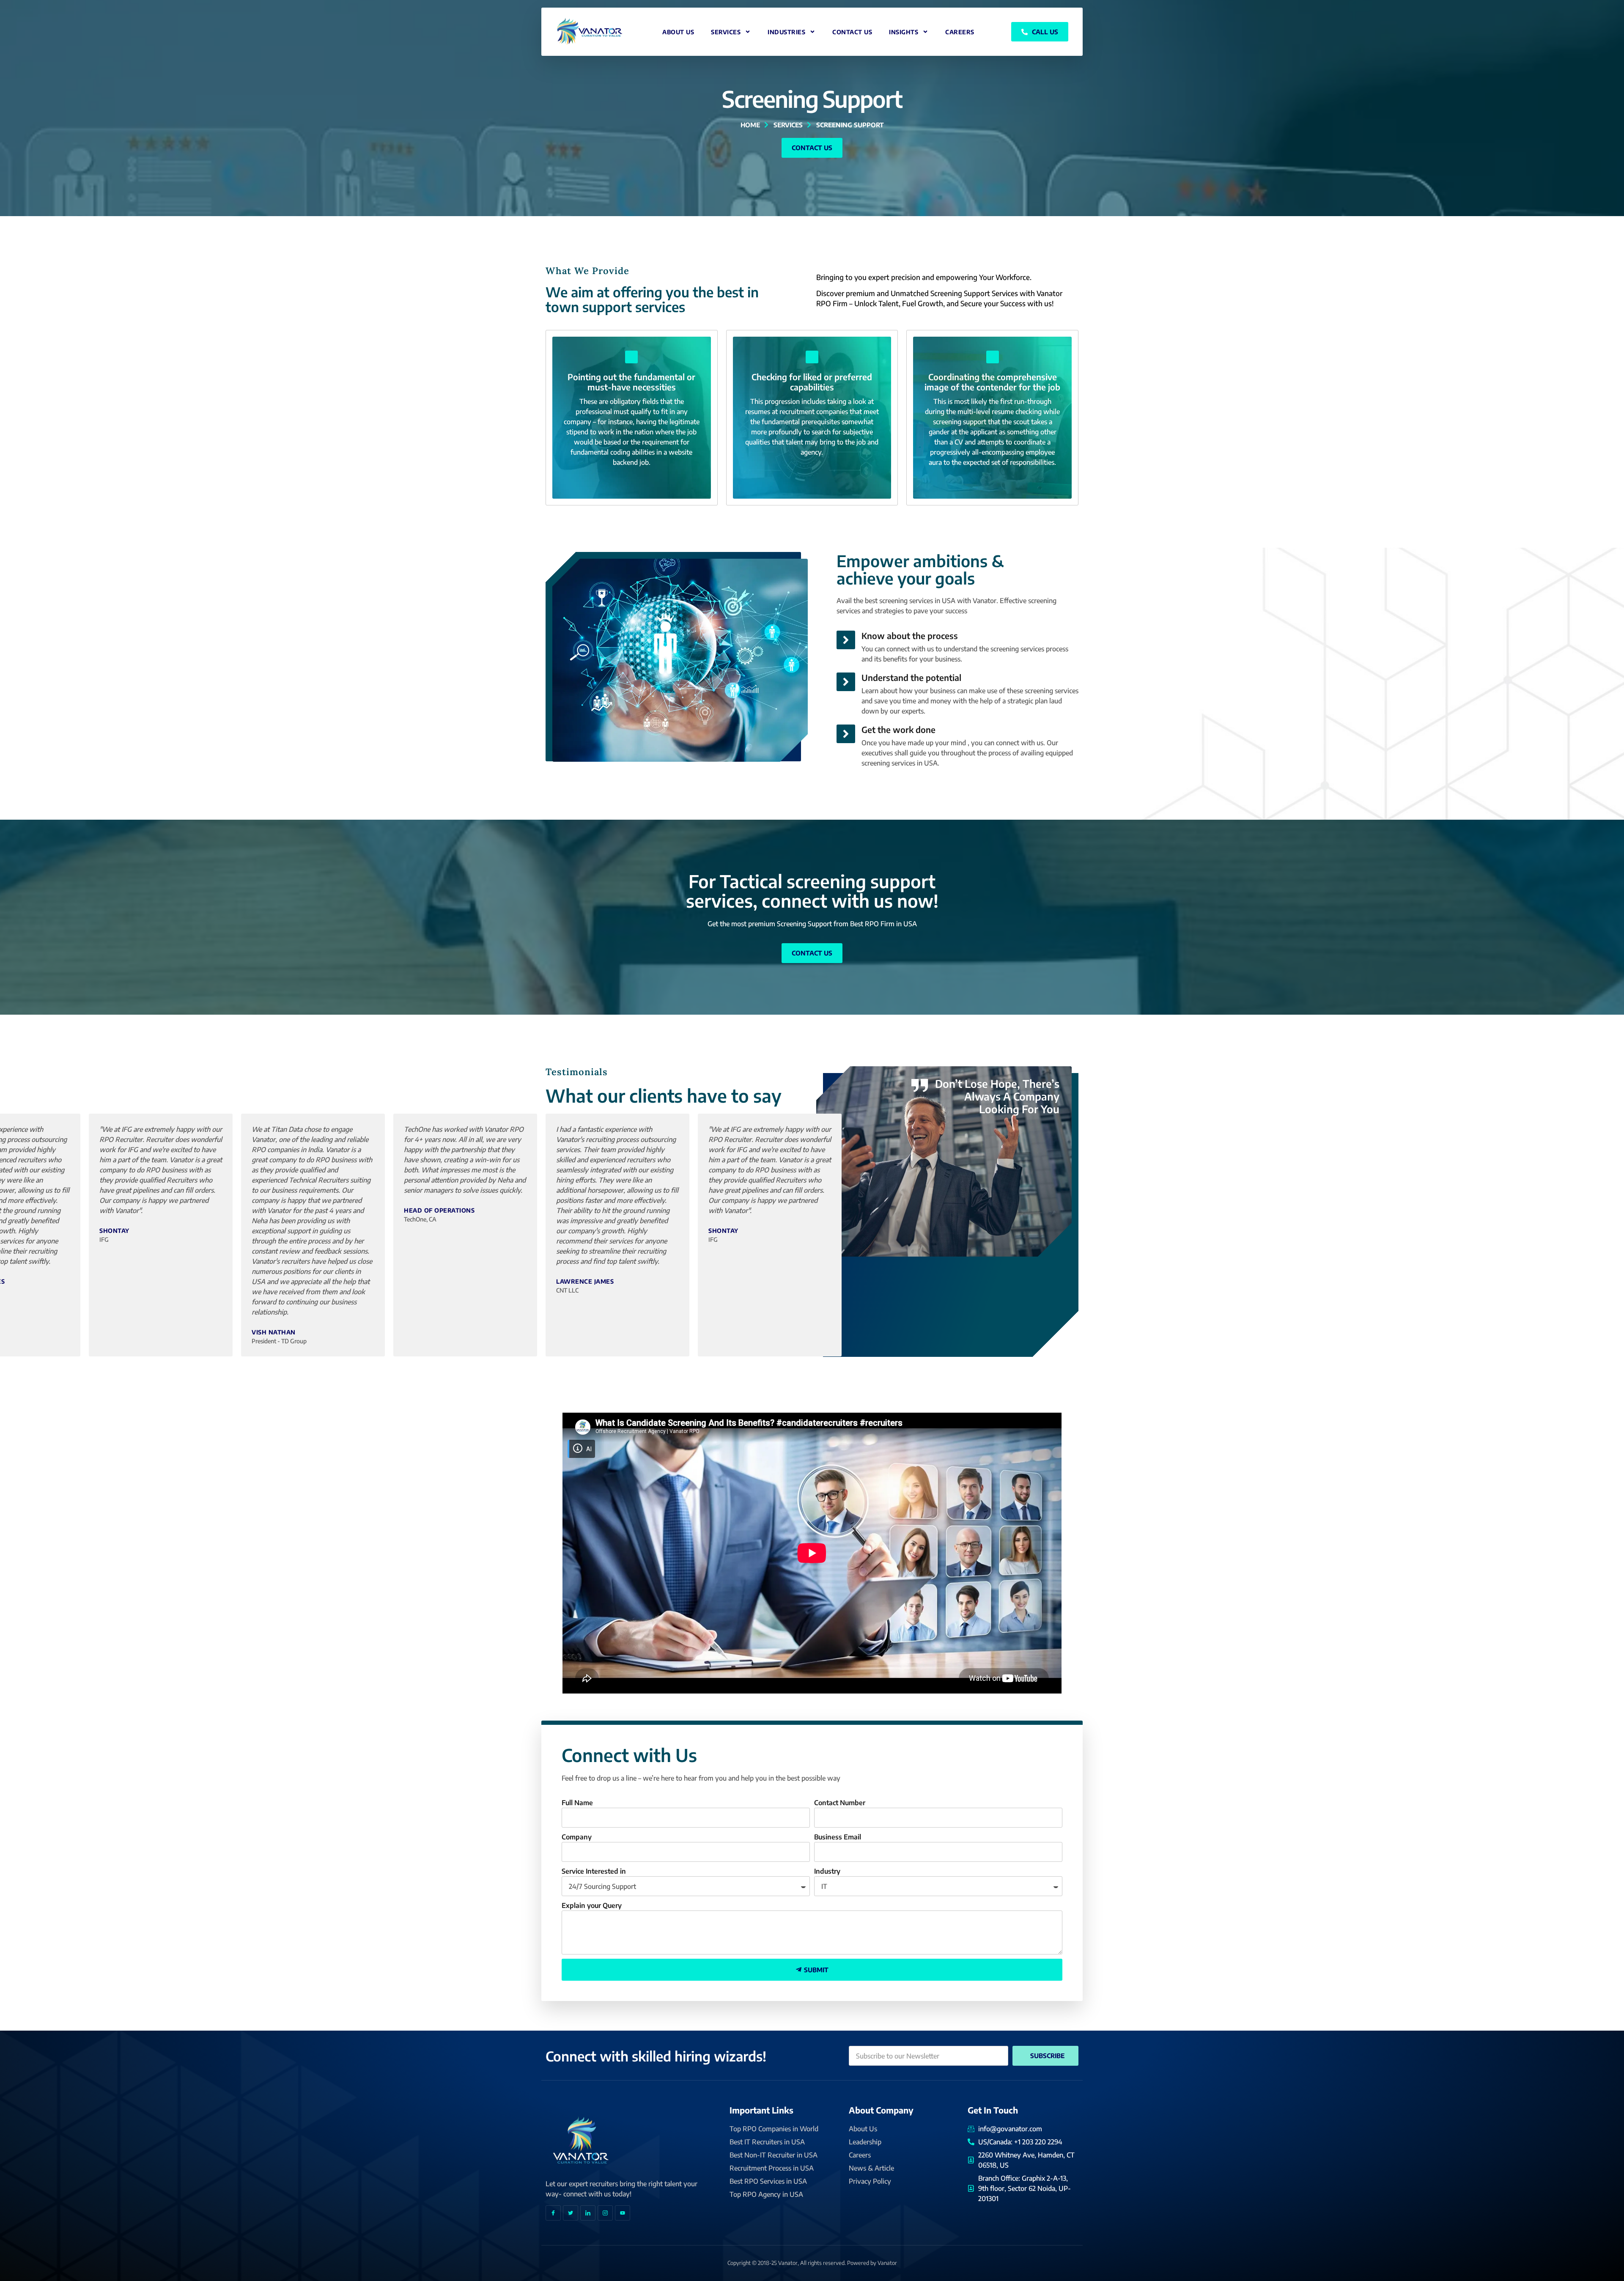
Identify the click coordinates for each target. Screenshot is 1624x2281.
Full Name (577, 1803)
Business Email (838, 1837)
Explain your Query (592, 1905)
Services (726, 32)
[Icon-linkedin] (588, 2213)
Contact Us (852, 32)
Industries (786, 32)
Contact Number (840, 1803)
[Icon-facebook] (553, 2213)
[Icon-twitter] (571, 2213)
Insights (904, 32)
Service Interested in (594, 1871)
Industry (827, 1871)
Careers (960, 32)
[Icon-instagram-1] (605, 2213)
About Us (678, 32)
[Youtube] (623, 2213)
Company (577, 1837)
